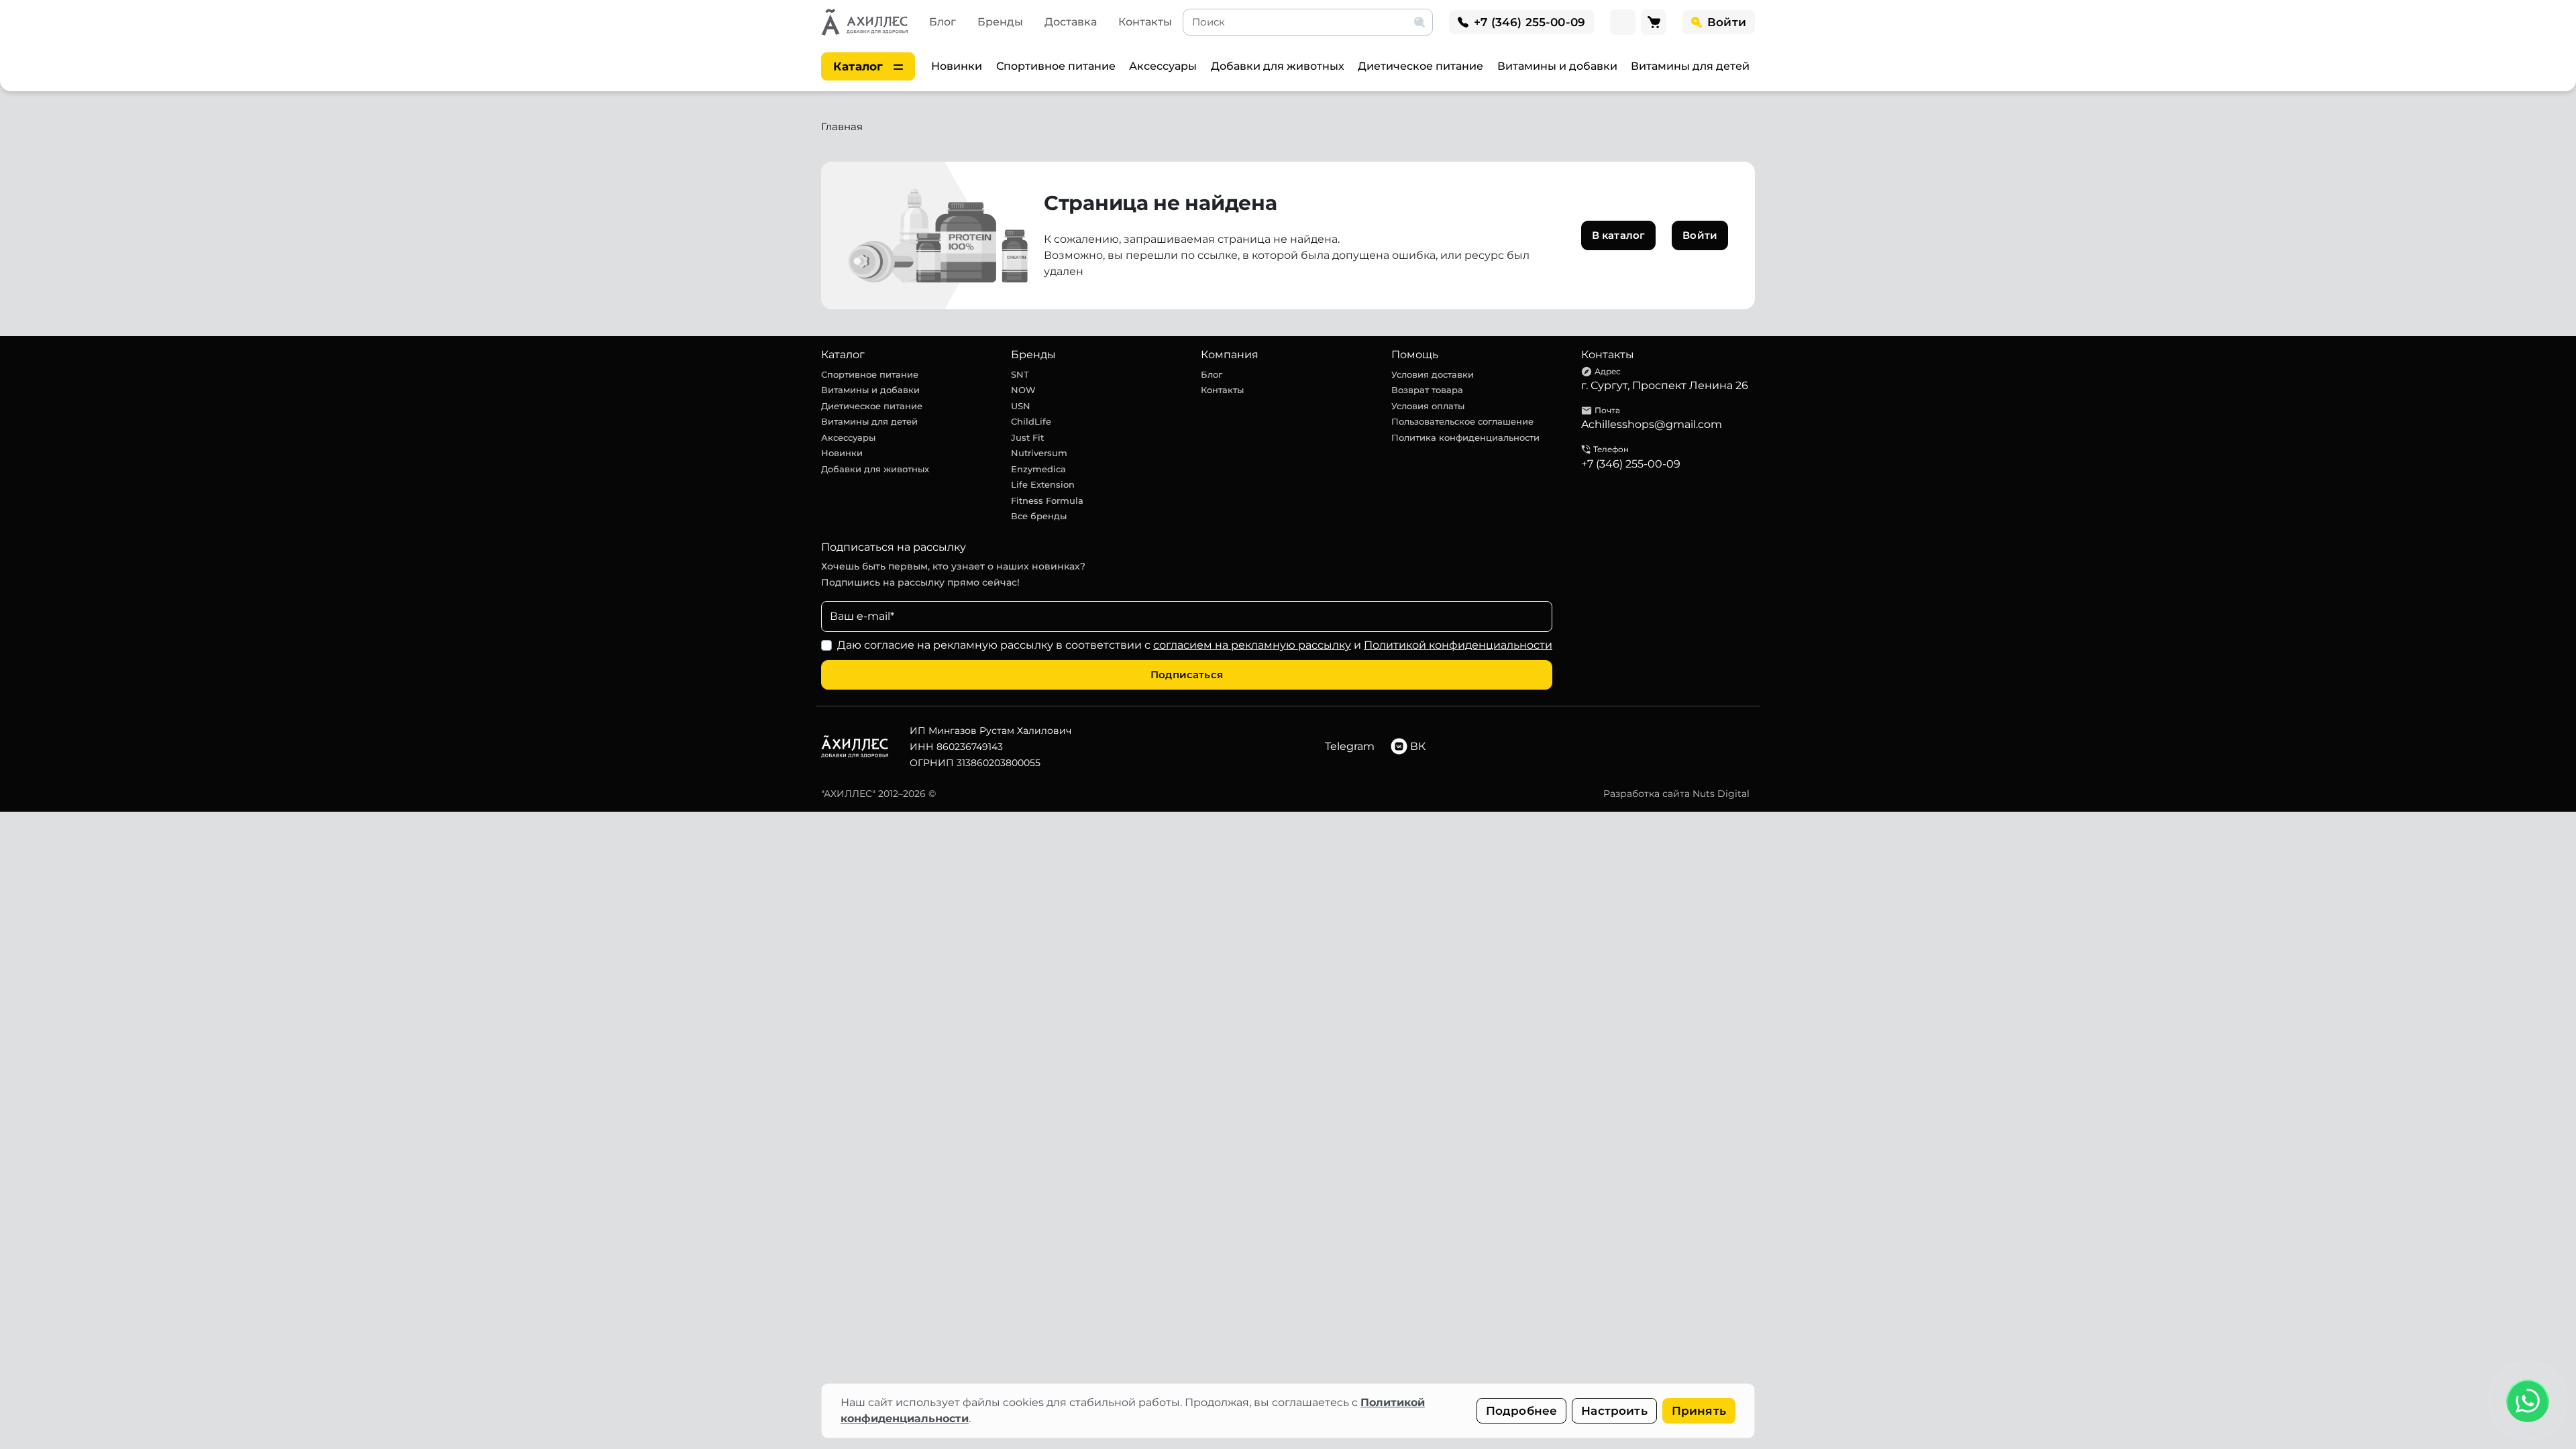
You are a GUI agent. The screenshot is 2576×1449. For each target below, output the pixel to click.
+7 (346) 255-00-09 (1631, 464)
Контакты (1145, 22)
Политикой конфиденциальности (1458, 645)
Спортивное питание (1056, 66)
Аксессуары (1163, 66)
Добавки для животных (1278, 66)
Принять (1699, 1411)
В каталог (1618, 235)
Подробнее (1522, 1411)
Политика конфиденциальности (1465, 437)
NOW (1023, 390)
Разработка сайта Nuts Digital (1676, 794)
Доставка (1071, 22)
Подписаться (1187, 675)
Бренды (1000, 22)
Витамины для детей (1690, 66)
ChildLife (1031, 421)
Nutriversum (1039, 453)
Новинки (957, 66)
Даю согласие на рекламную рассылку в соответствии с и (1195, 645)
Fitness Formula (1047, 500)
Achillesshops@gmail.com (1652, 424)
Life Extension (1043, 484)
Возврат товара (1427, 390)
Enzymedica (1038, 469)
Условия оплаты (1428, 406)
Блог (943, 22)
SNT (1020, 374)
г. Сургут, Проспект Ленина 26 (1665, 385)
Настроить (1614, 1411)
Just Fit (1027, 437)
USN (1021, 406)
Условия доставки (1433, 374)
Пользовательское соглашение (1462, 421)
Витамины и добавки (1557, 66)
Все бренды (1039, 516)
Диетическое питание (1420, 66)
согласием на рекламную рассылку (1252, 645)
